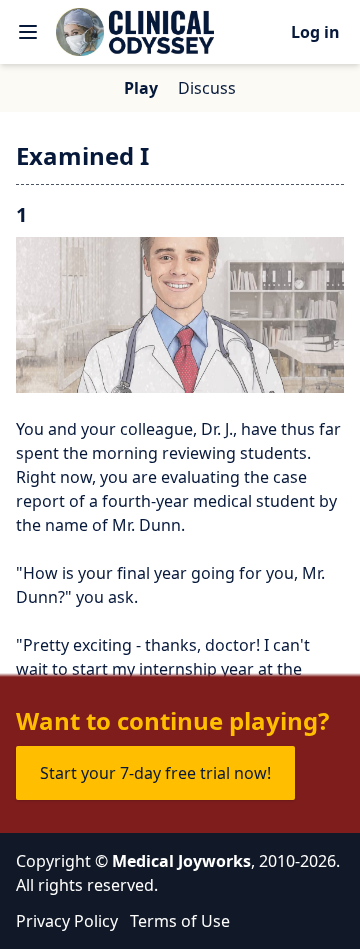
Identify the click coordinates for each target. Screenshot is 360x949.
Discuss (207, 88)
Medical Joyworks (181, 861)
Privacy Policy (67, 921)
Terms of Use (180, 921)
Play (141, 88)
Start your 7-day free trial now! (155, 773)
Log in (315, 32)
